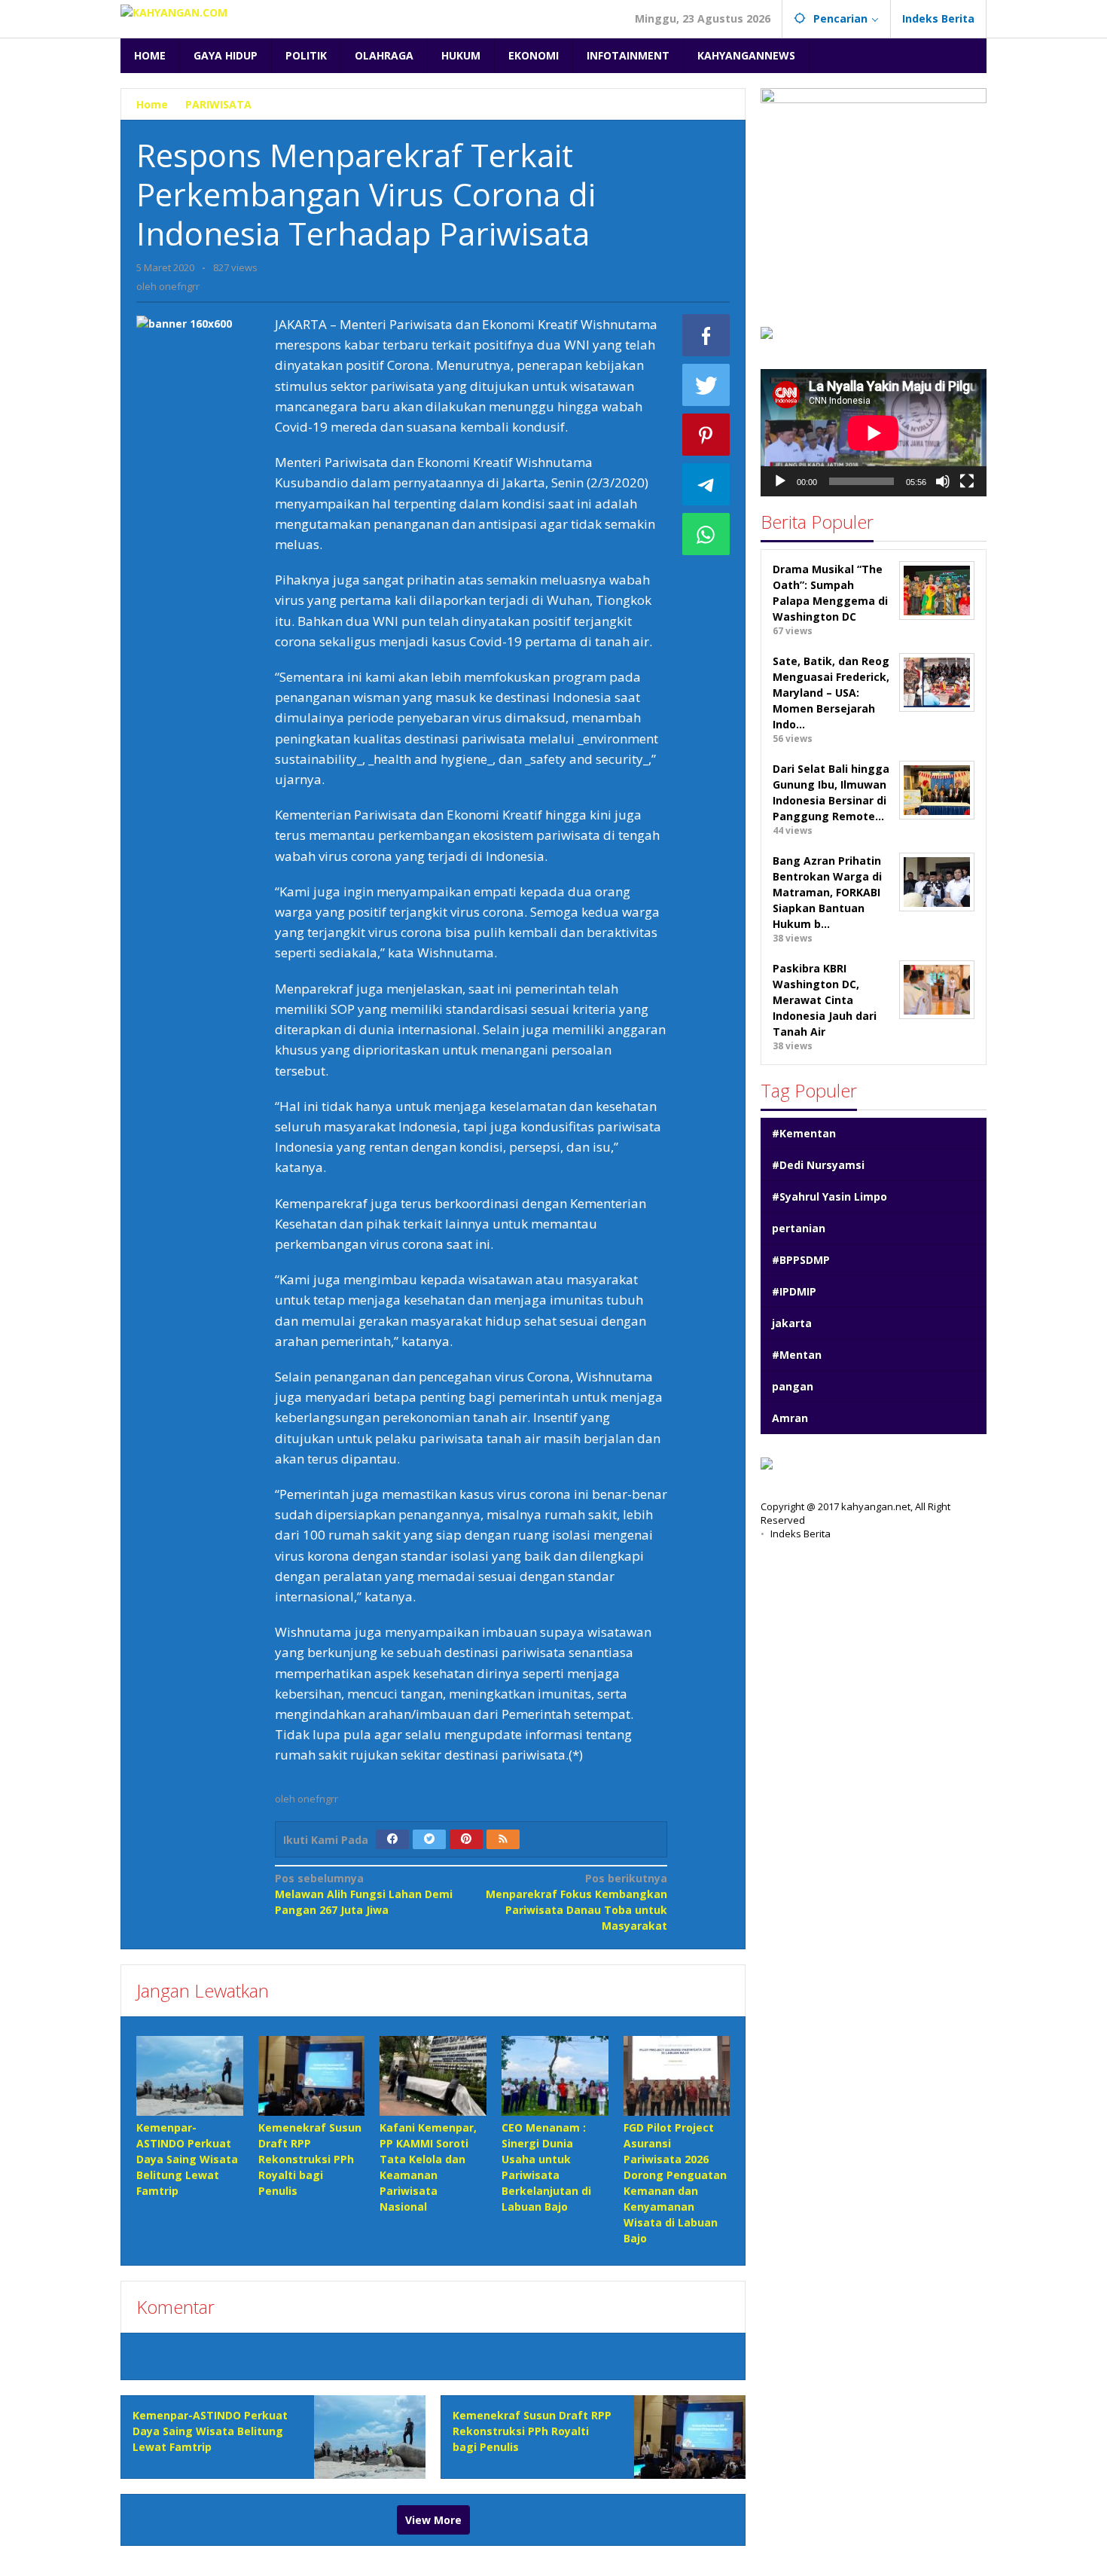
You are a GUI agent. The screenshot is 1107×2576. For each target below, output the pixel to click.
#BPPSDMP (801, 1259)
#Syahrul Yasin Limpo (829, 1196)
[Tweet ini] (706, 385)
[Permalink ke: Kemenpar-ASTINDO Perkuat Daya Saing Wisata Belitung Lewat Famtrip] (190, 2076)
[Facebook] (392, 1839)
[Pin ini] (706, 435)
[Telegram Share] (706, 484)
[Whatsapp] (706, 534)
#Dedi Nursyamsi (818, 1164)
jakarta (792, 1322)
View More (433, 2520)
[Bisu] (943, 481)
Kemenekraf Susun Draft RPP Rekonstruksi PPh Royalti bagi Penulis (310, 2159)
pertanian (799, 1227)
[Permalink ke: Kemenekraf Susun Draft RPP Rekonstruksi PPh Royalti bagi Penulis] (312, 2076)
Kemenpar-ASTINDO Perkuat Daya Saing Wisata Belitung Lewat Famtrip (187, 2159)
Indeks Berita (801, 1534)
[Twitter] (429, 1839)
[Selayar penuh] (967, 481)
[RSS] (503, 1839)
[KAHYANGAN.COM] (174, 11)
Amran (790, 1417)
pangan (793, 1386)
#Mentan (797, 1354)
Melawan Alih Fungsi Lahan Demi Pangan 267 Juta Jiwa (364, 1894)
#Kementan (804, 1132)
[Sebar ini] (706, 335)
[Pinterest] (466, 1839)
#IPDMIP (794, 1291)
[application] (874, 433)
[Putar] (780, 481)
